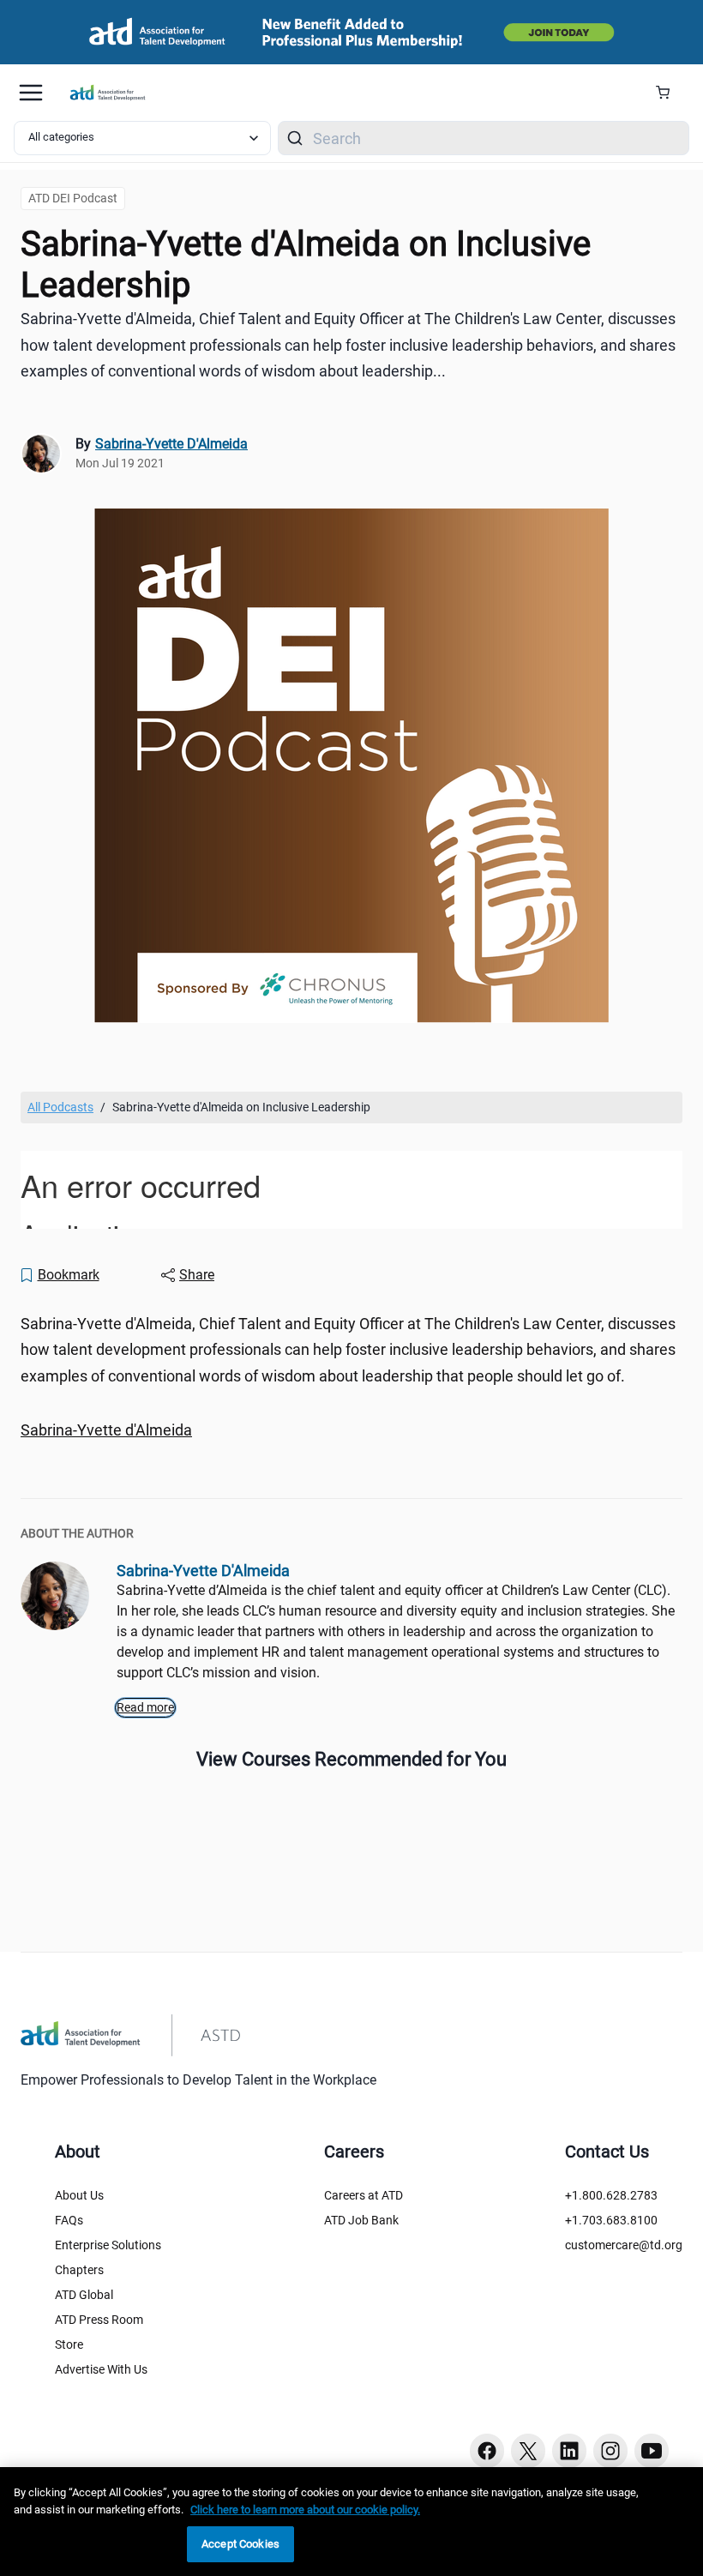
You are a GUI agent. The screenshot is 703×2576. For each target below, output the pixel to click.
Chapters (79, 2270)
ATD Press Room (99, 2320)
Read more (145, 1707)
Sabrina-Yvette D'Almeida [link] (171, 444)
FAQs (69, 2220)
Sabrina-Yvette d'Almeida (106, 1430)
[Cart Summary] (669, 93)
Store (69, 2344)
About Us (79, 2195)
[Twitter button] (528, 2451)
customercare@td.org (624, 2245)
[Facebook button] (487, 2451)
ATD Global (84, 2295)
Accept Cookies (240, 2544)
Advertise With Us (101, 2369)
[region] (351, 1431)
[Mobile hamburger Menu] (31, 93)
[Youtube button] (652, 2451)
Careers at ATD (364, 2195)
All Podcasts (60, 1107)
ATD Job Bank (361, 2220)
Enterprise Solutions (108, 2245)
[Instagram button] (610, 2451)
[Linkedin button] (569, 2451)
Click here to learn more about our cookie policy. (305, 2510)
